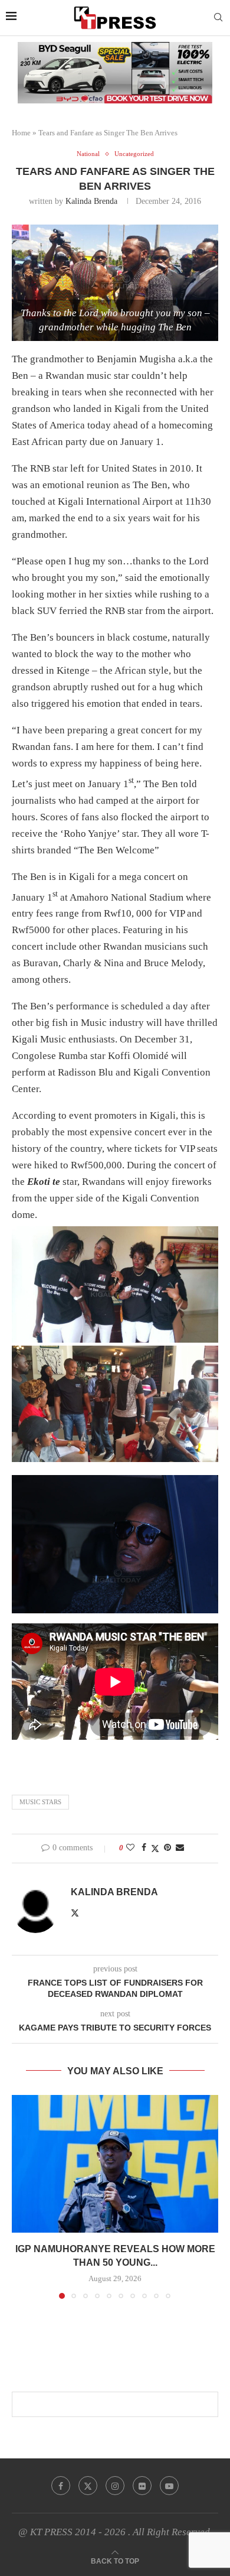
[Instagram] (115, 2486)
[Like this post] (130, 1848)
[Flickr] (142, 2486)
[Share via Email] (180, 1848)
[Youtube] (169, 2486)
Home (21, 133)
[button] (22, 2197)
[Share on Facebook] (144, 1848)
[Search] (218, 18)
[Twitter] (88, 2486)
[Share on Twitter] (155, 1849)
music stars (40, 1802)
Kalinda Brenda (91, 201)
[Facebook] (61, 2486)
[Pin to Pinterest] (167, 1848)
